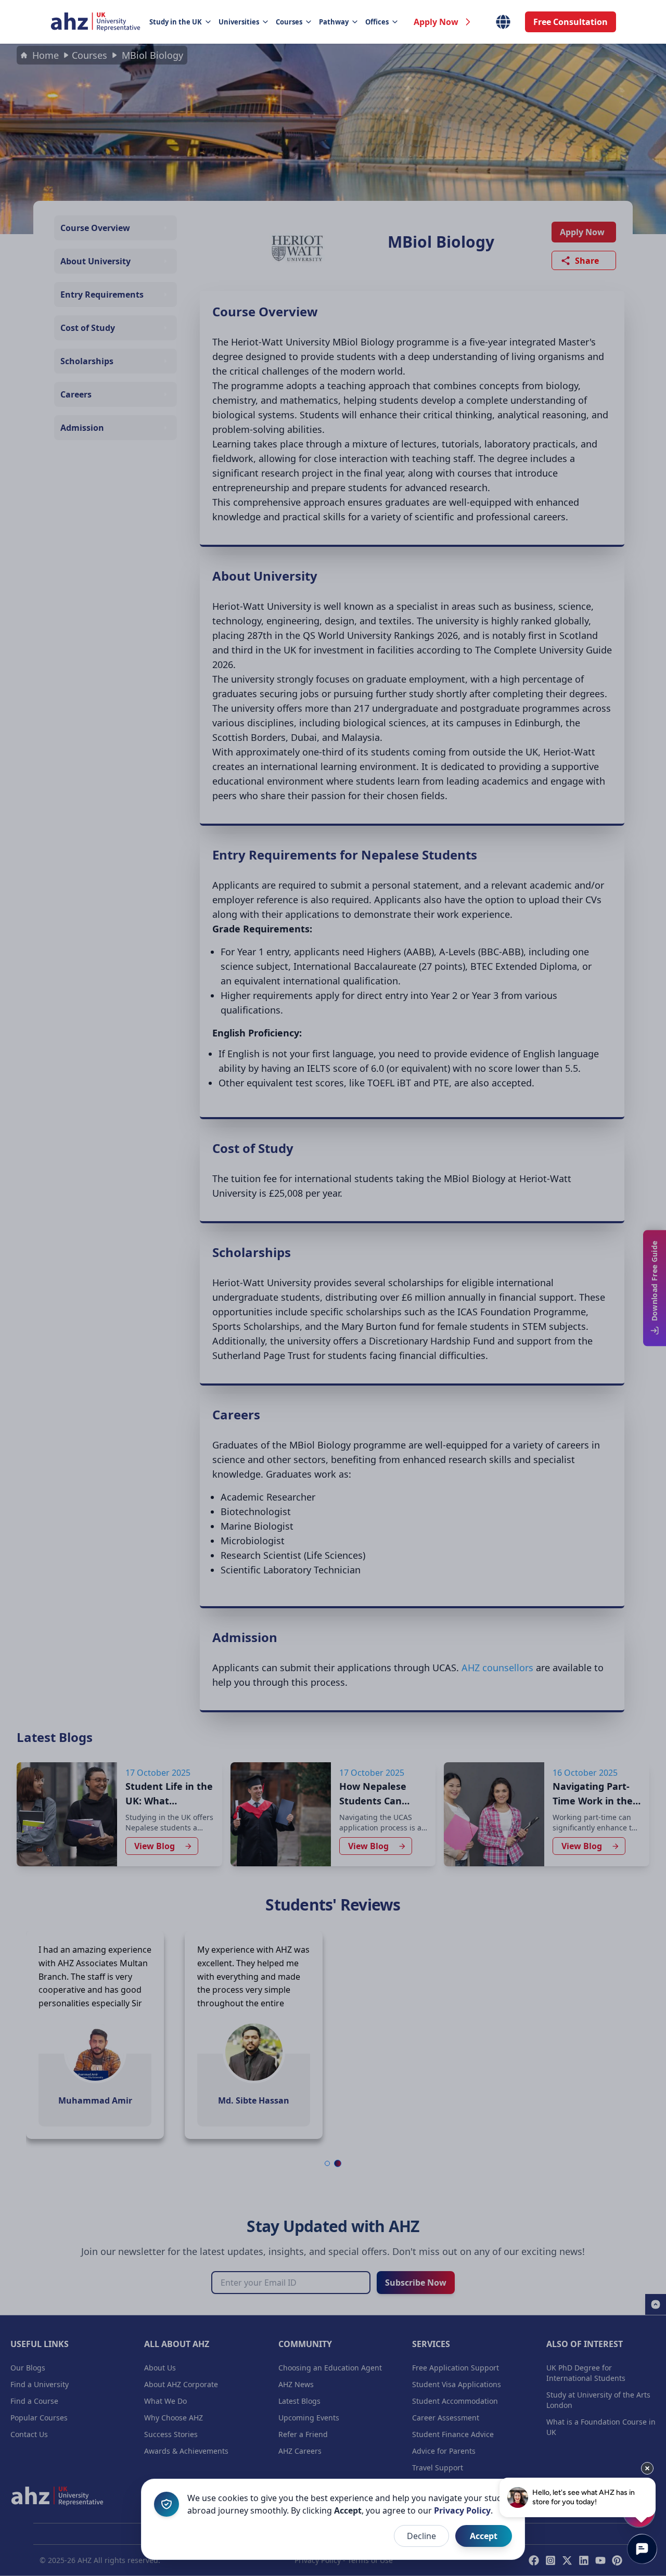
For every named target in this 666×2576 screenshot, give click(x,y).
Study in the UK (176, 22)
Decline (421, 2536)
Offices (377, 22)
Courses (289, 22)
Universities (239, 22)
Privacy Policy (462, 2510)
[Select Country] (503, 22)
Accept (484, 2536)
